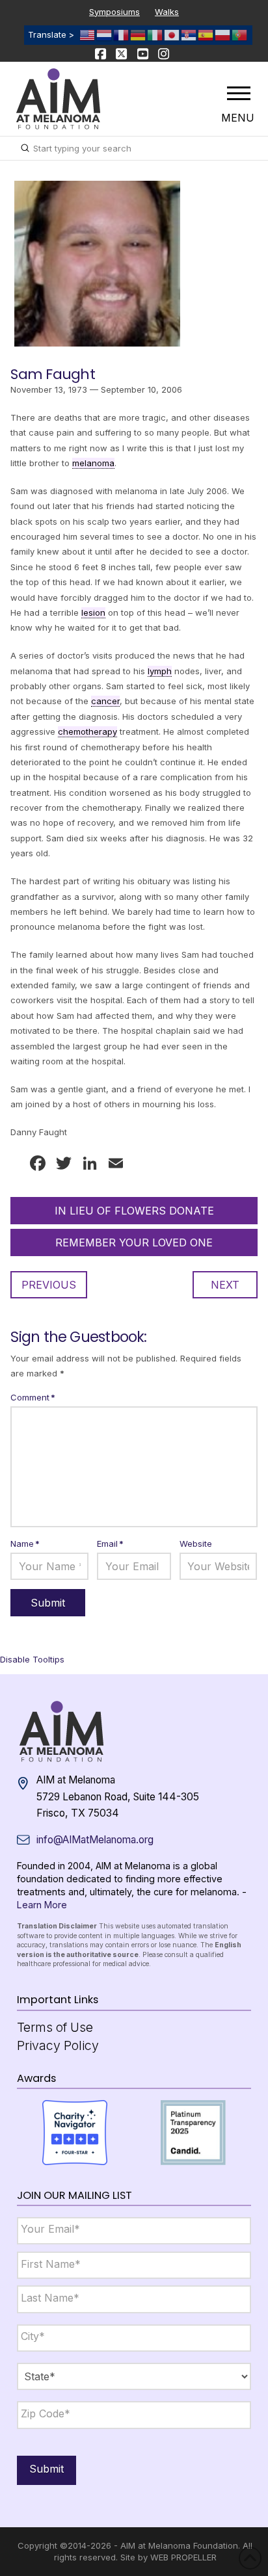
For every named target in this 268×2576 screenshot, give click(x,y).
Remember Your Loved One (134, 1242)
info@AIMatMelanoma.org (95, 1840)
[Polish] (223, 34)
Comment (33, 1397)
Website (196, 1544)
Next (225, 1285)
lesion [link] (93, 612)
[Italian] (155, 34)
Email (110, 1544)
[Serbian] (189, 34)
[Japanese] (172, 34)
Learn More (42, 1905)
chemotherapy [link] (87, 731)
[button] (239, 93)
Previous (49, 1285)
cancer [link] (105, 701)
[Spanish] (206, 34)
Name (25, 1544)
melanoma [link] (93, 463)
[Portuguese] (240, 34)
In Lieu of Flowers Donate (134, 1211)
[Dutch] (105, 34)
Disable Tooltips (32, 1659)
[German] (139, 34)
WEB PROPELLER (183, 2557)
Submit (47, 2469)
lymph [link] (160, 671)
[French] (122, 34)
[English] (88, 34)
